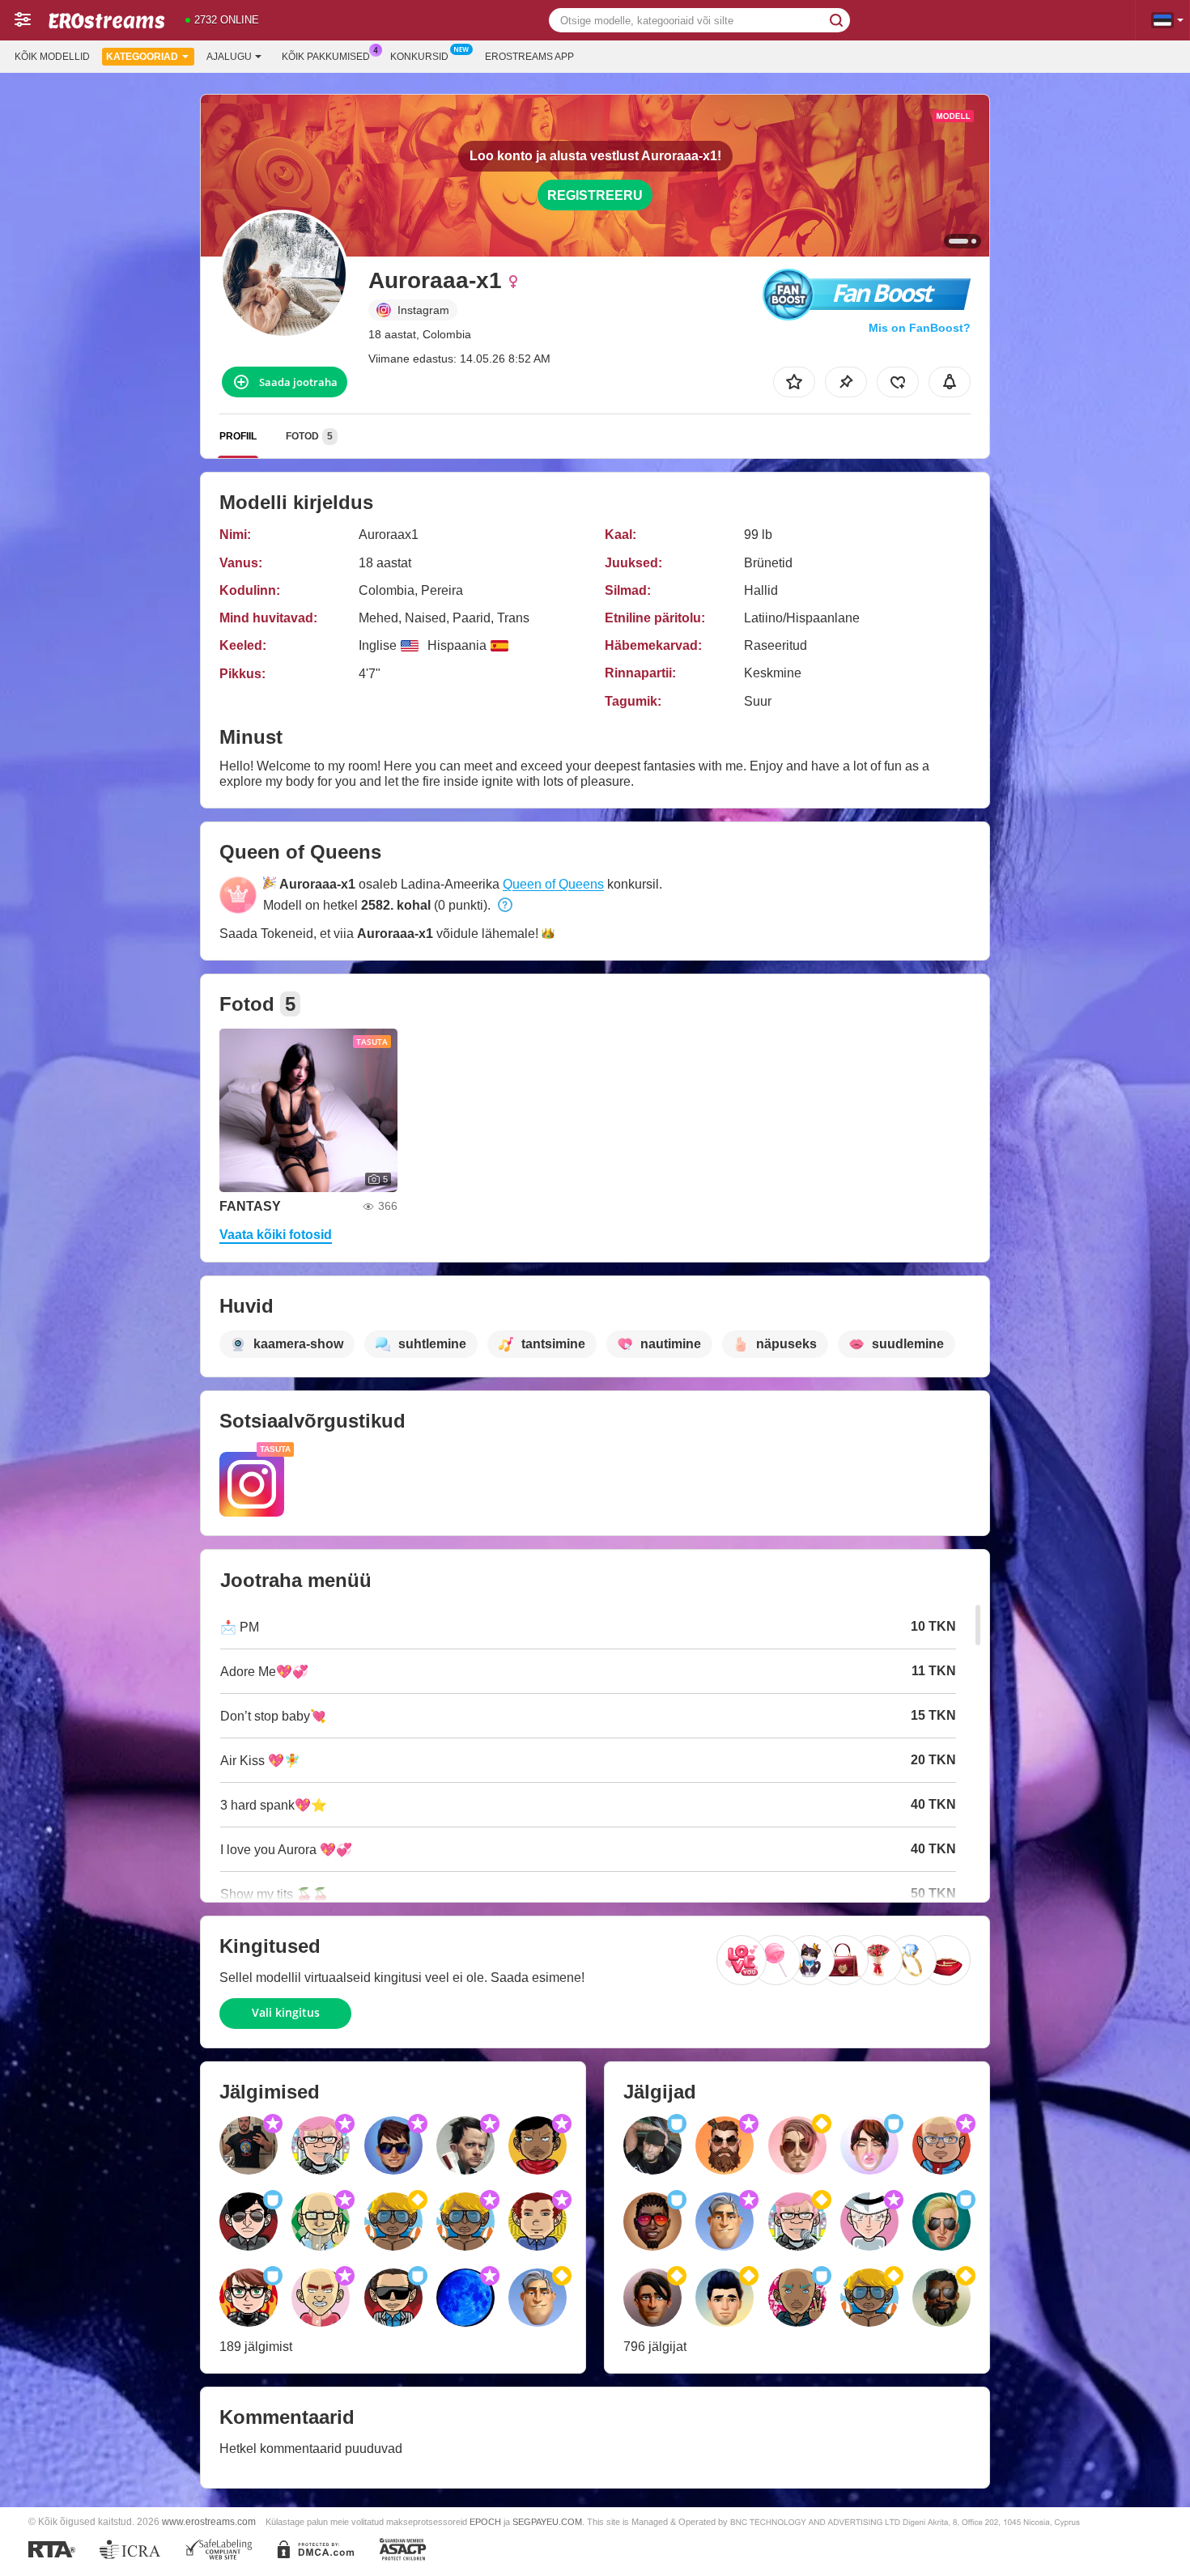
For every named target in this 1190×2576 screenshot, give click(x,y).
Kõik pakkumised (326, 57)
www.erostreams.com (209, 2521)
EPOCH (485, 2522)
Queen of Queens (553, 884)
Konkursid (419, 57)
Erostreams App (529, 57)
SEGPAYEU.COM (547, 2522)
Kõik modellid (52, 57)
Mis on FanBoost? (920, 328)
